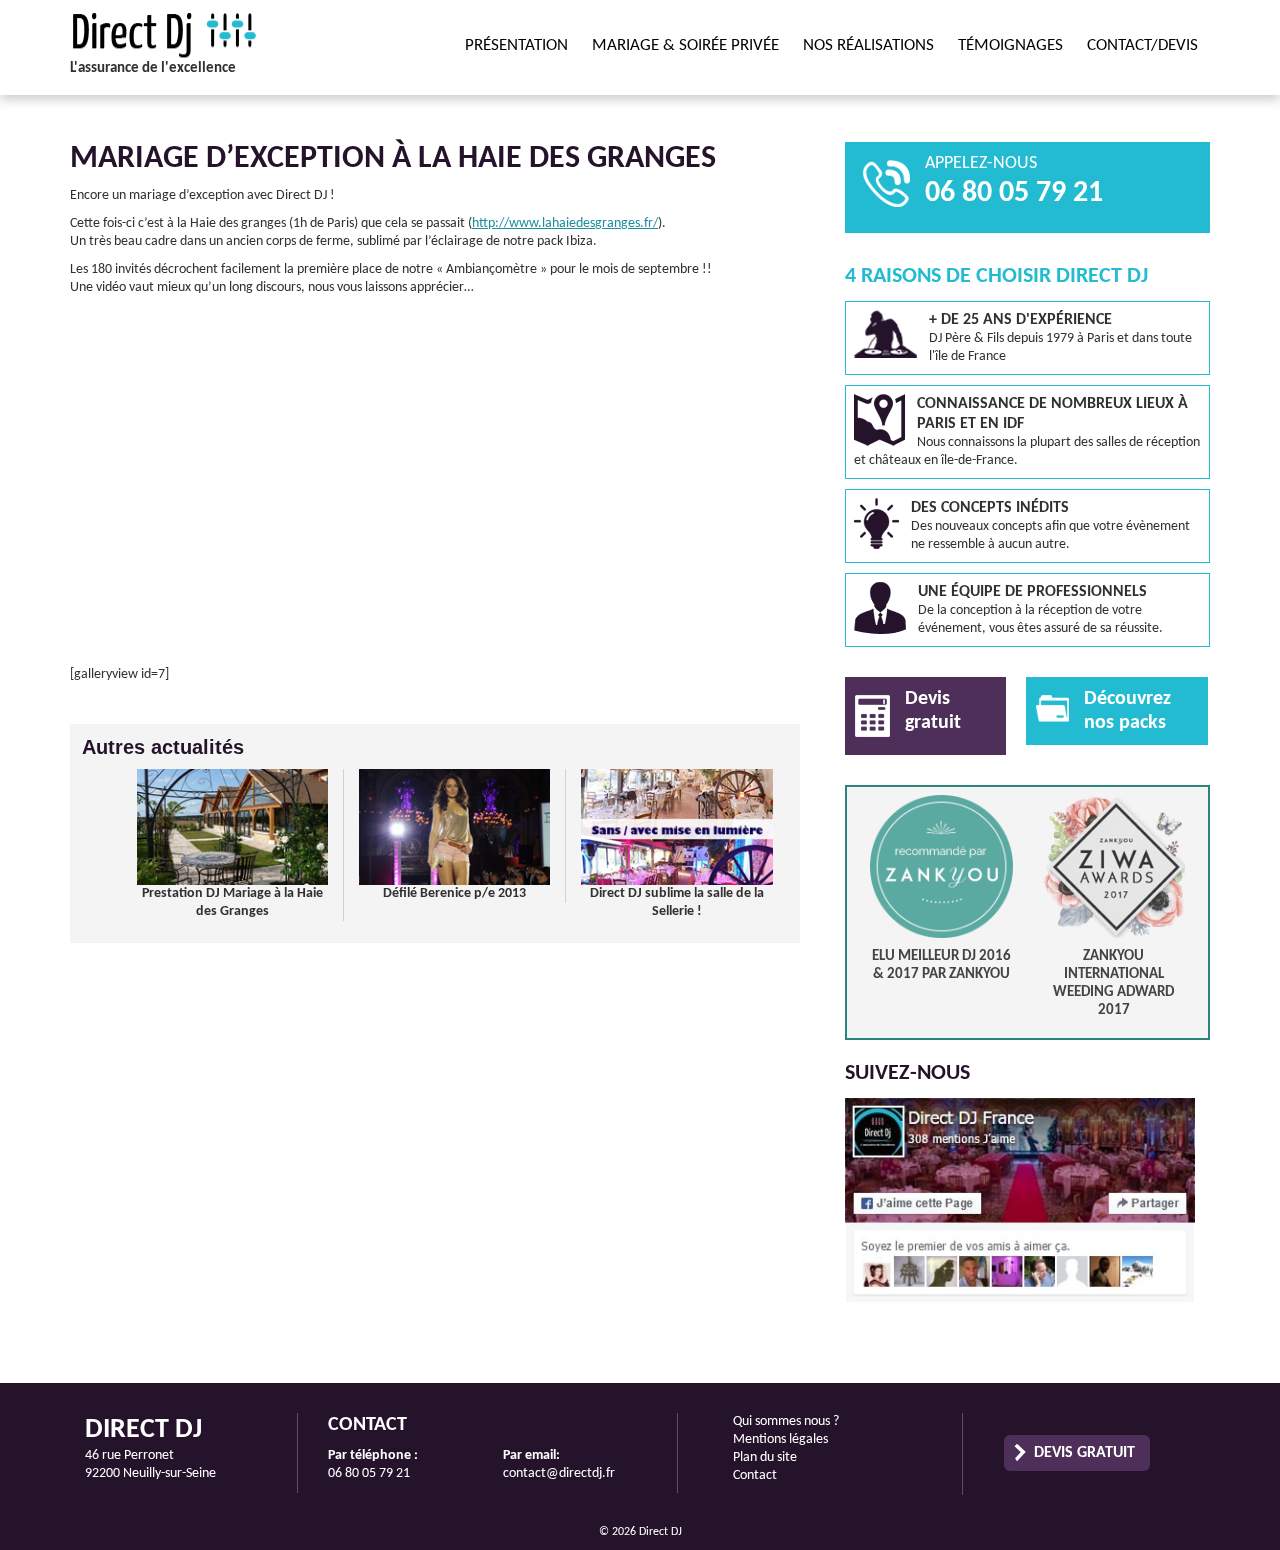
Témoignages (1010, 45)
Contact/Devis (1142, 45)
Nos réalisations (868, 45)
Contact (755, 1475)
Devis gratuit (1084, 1453)
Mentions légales (780, 1439)
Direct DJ (205, 35)
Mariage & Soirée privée (685, 45)
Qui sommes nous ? (786, 1421)
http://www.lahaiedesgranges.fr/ (565, 223)
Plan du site (765, 1457)
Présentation (516, 45)
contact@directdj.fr (559, 1473)
